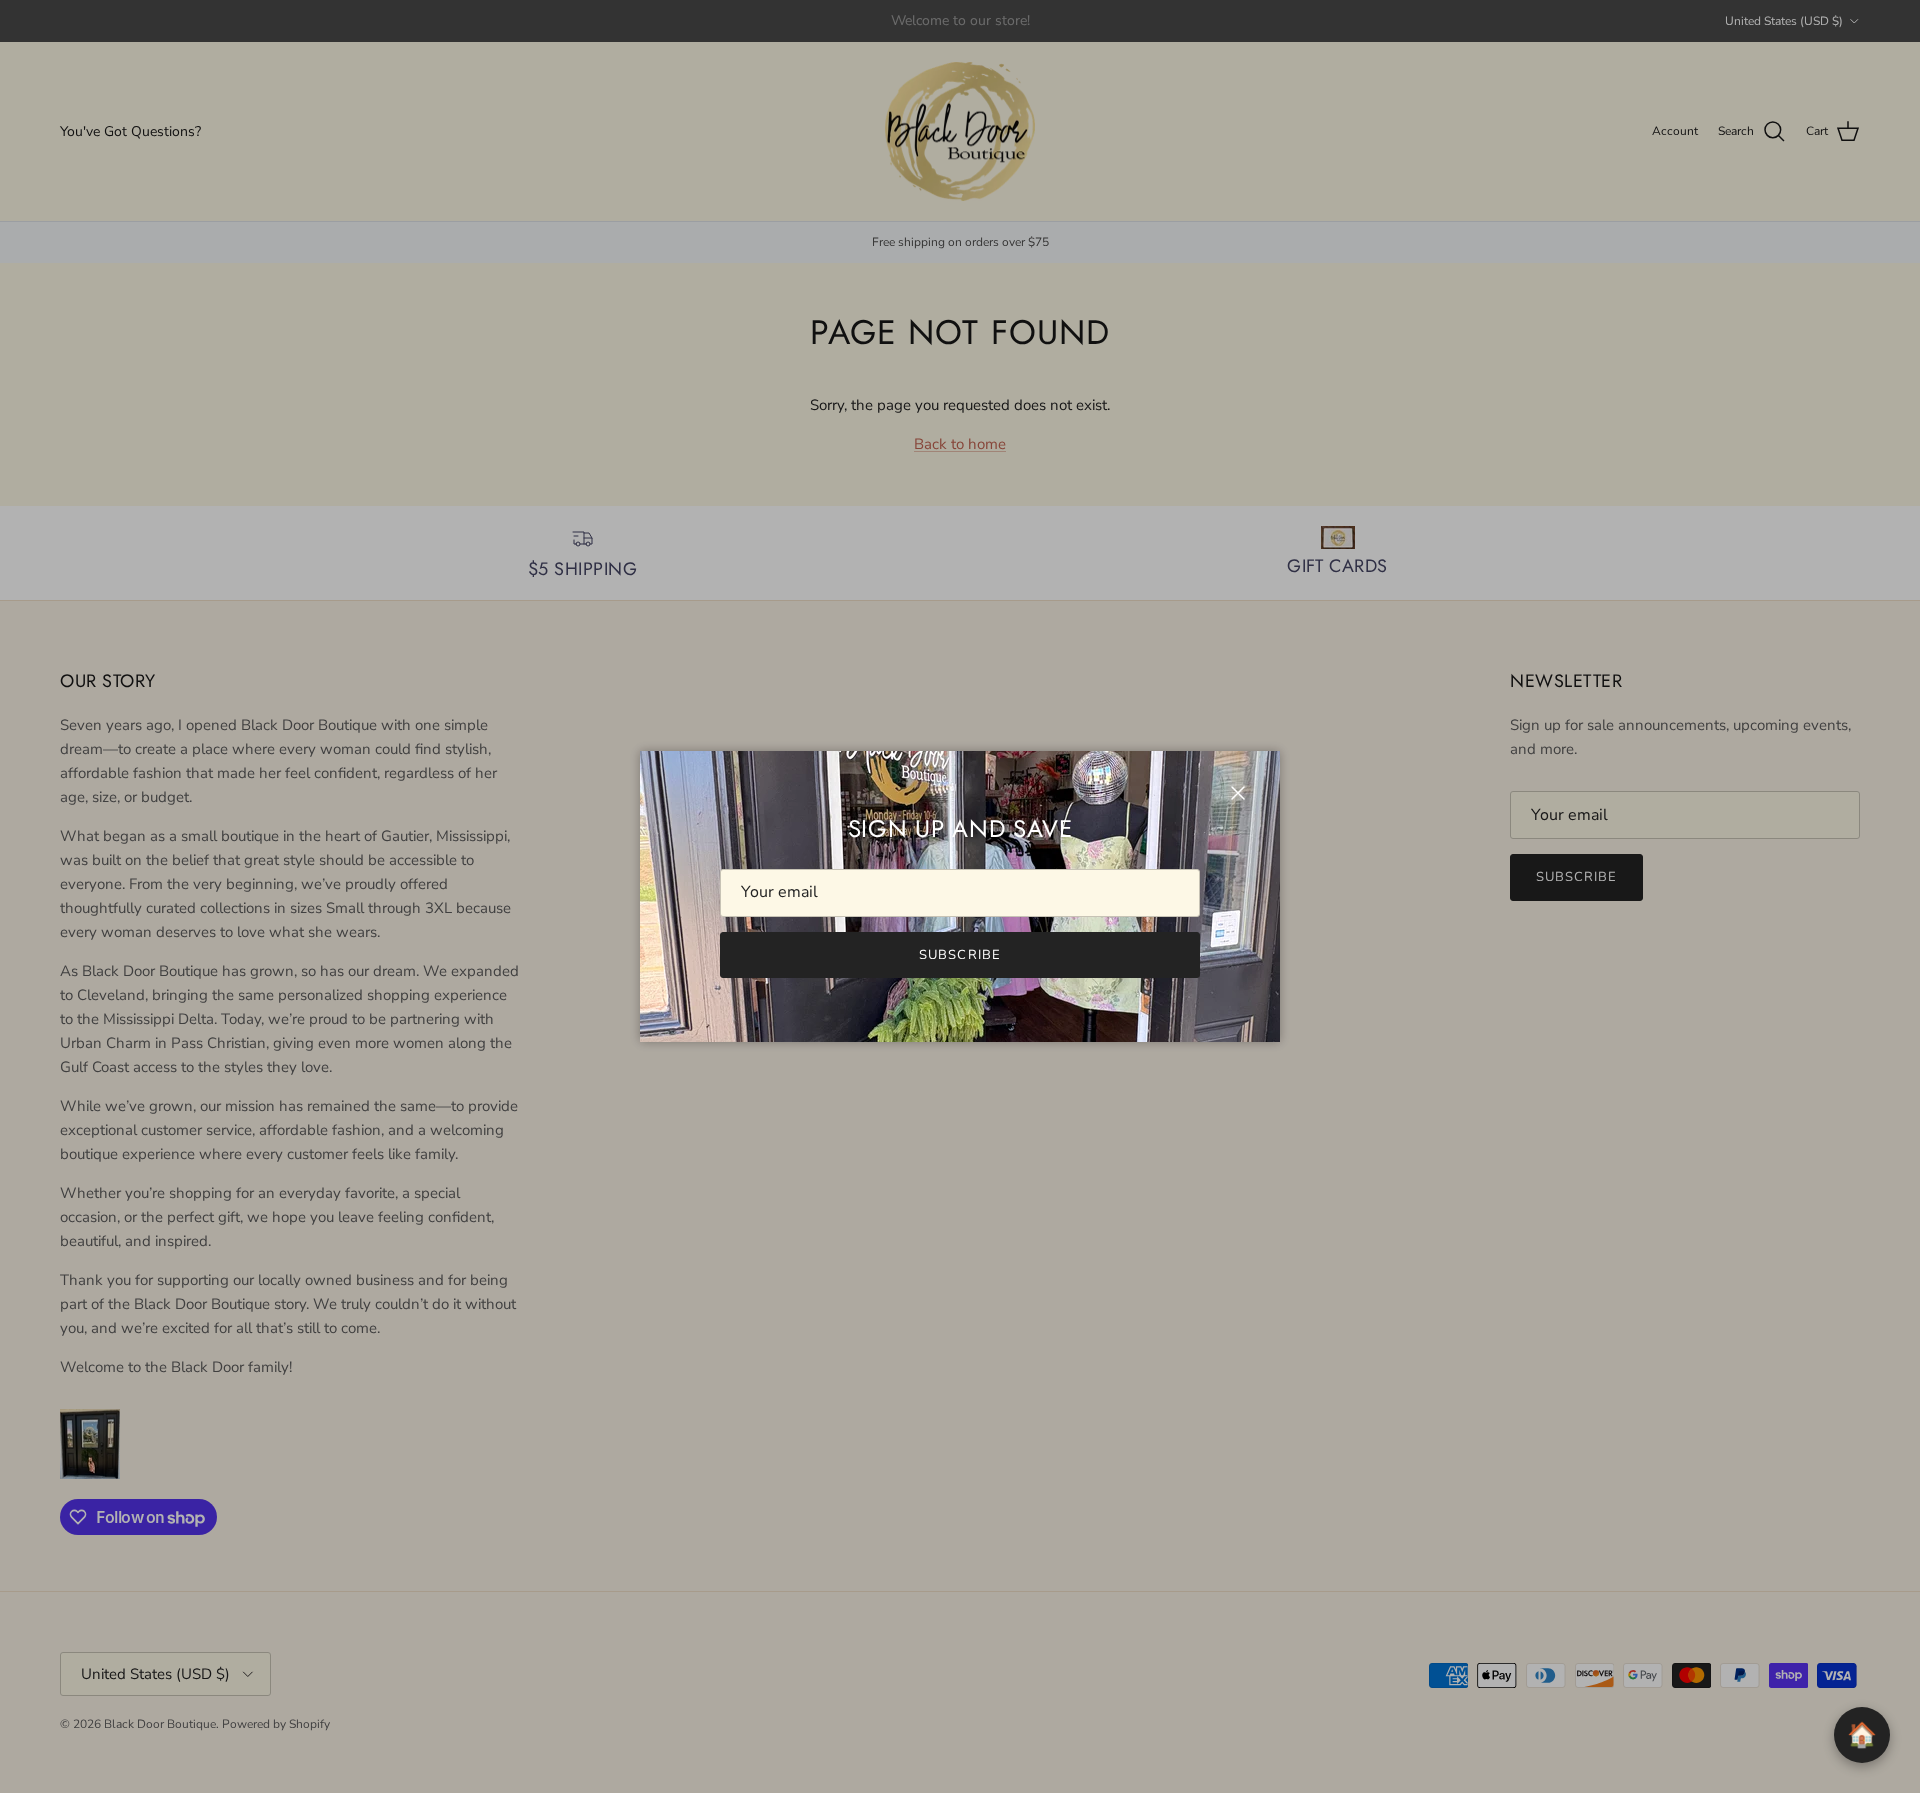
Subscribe (959, 955)
